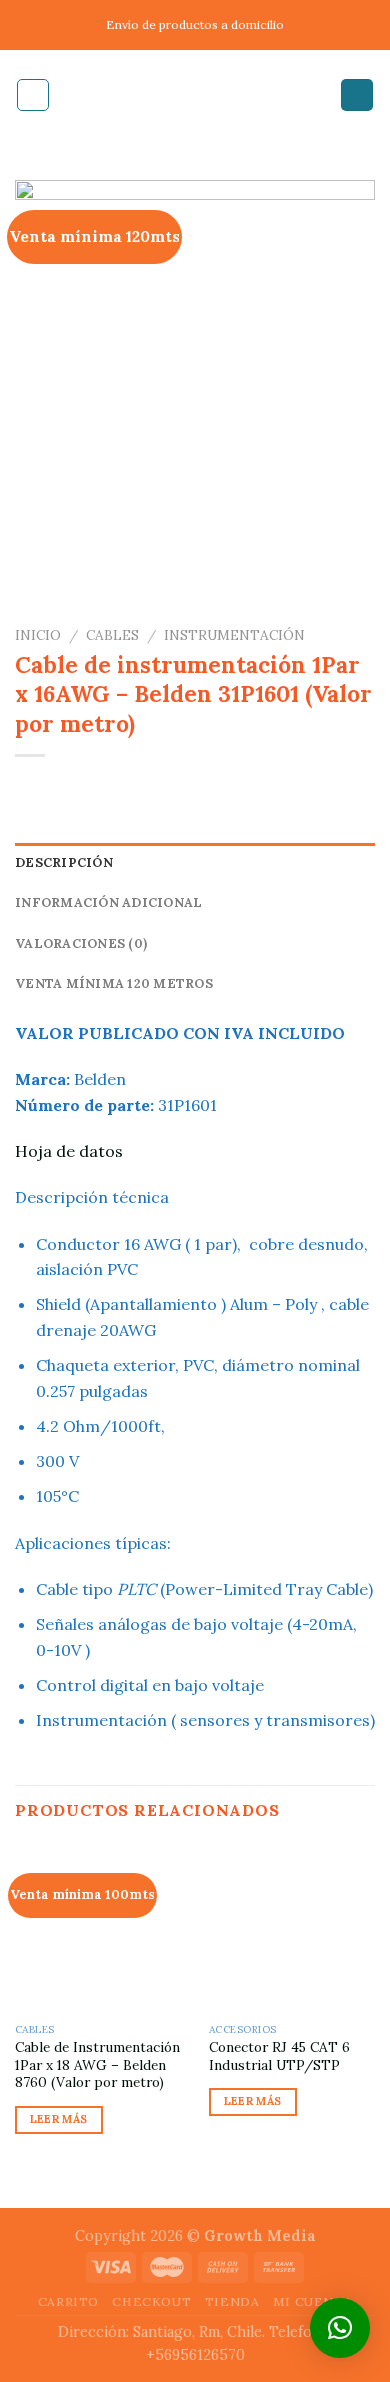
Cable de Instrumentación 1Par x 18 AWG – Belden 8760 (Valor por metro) (97, 2065)
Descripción (64, 862)
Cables (112, 635)
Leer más (59, 2119)
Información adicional (108, 902)
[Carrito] (357, 95)
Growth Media (260, 2236)
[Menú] (33, 95)
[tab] (195, 863)
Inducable (195, 95)
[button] (340, 2328)
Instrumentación (234, 635)
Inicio (38, 635)
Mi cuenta (313, 2301)
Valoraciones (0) (81, 943)
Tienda (232, 2301)
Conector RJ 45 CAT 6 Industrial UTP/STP (279, 2056)
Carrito (68, 2301)
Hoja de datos (71, 1151)
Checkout (151, 2301)
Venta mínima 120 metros (114, 983)
